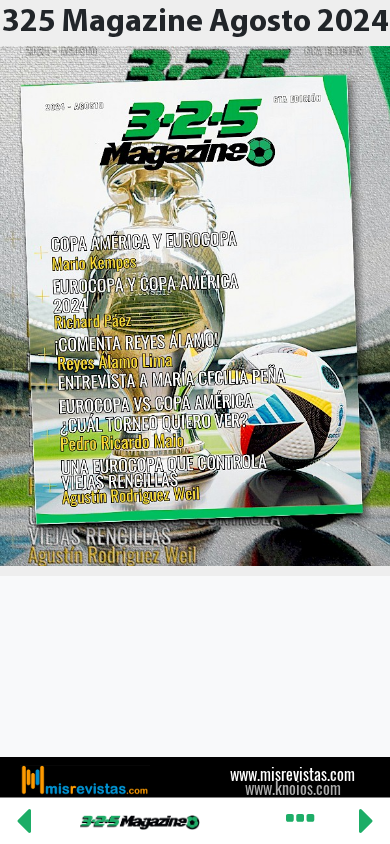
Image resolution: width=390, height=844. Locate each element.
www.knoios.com (293, 788)
